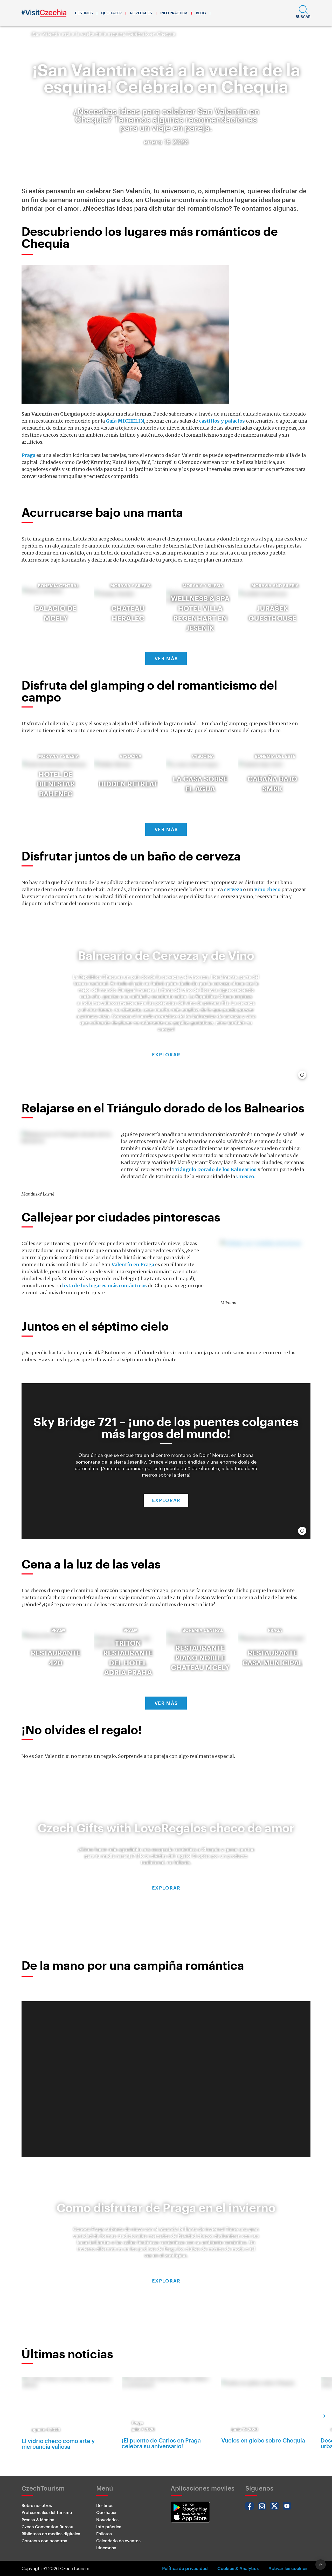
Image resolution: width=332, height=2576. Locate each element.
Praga (29, 455)
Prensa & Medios (38, 2520)
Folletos (104, 2534)
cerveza (233, 889)
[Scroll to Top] (321, 2565)
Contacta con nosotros (44, 2541)
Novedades (141, 13)
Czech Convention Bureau (47, 2527)
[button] (303, 13)
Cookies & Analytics (238, 2568)
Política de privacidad (185, 2568)
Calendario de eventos (118, 2541)
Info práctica (174, 13)
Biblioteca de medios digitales (51, 2534)
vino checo (267, 889)
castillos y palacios (222, 421)
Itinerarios (106, 2548)
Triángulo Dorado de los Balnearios (214, 1169)
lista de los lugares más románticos (104, 1286)
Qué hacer (111, 13)
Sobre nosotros (37, 2505)
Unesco (245, 1176)
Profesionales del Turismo (47, 2512)
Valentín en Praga (133, 1264)
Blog (201, 13)
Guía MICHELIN (125, 421)
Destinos (84, 13)
